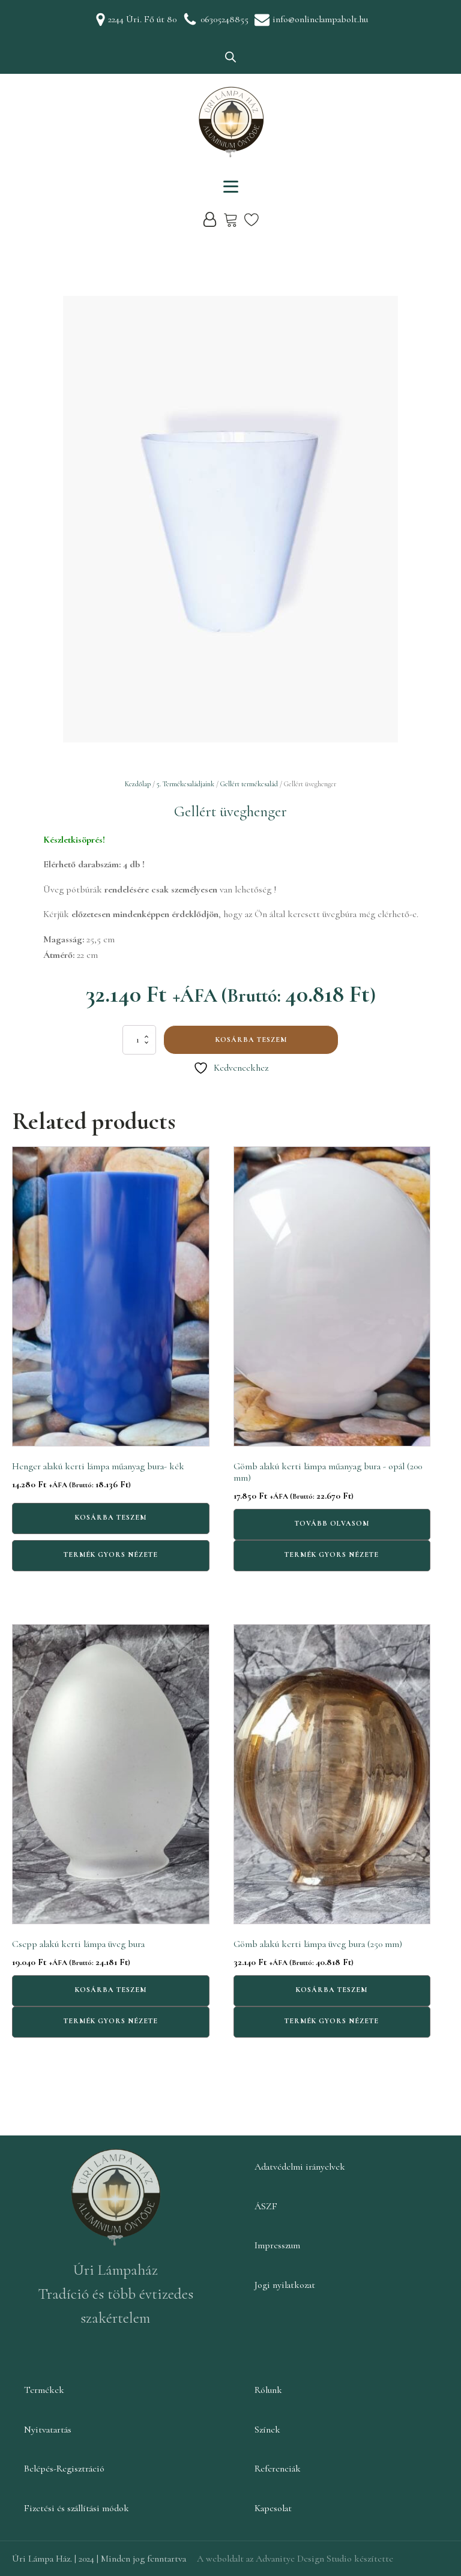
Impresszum (277, 2245)
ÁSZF (266, 2206)
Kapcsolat (273, 2508)
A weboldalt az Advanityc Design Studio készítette (295, 2559)
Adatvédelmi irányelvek (300, 2167)
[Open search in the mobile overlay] (230, 57)
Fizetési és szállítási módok (77, 2508)
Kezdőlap (138, 784)
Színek (267, 2430)
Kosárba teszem (251, 1040)
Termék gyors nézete (111, 1554)
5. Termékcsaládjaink (185, 784)
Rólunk (268, 2390)
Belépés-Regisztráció (64, 2469)
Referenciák (278, 2469)
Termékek (44, 2390)
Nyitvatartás (48, 2430)
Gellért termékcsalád (249, 784)
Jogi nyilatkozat (285, 2285)
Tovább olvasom (332, 1523)
